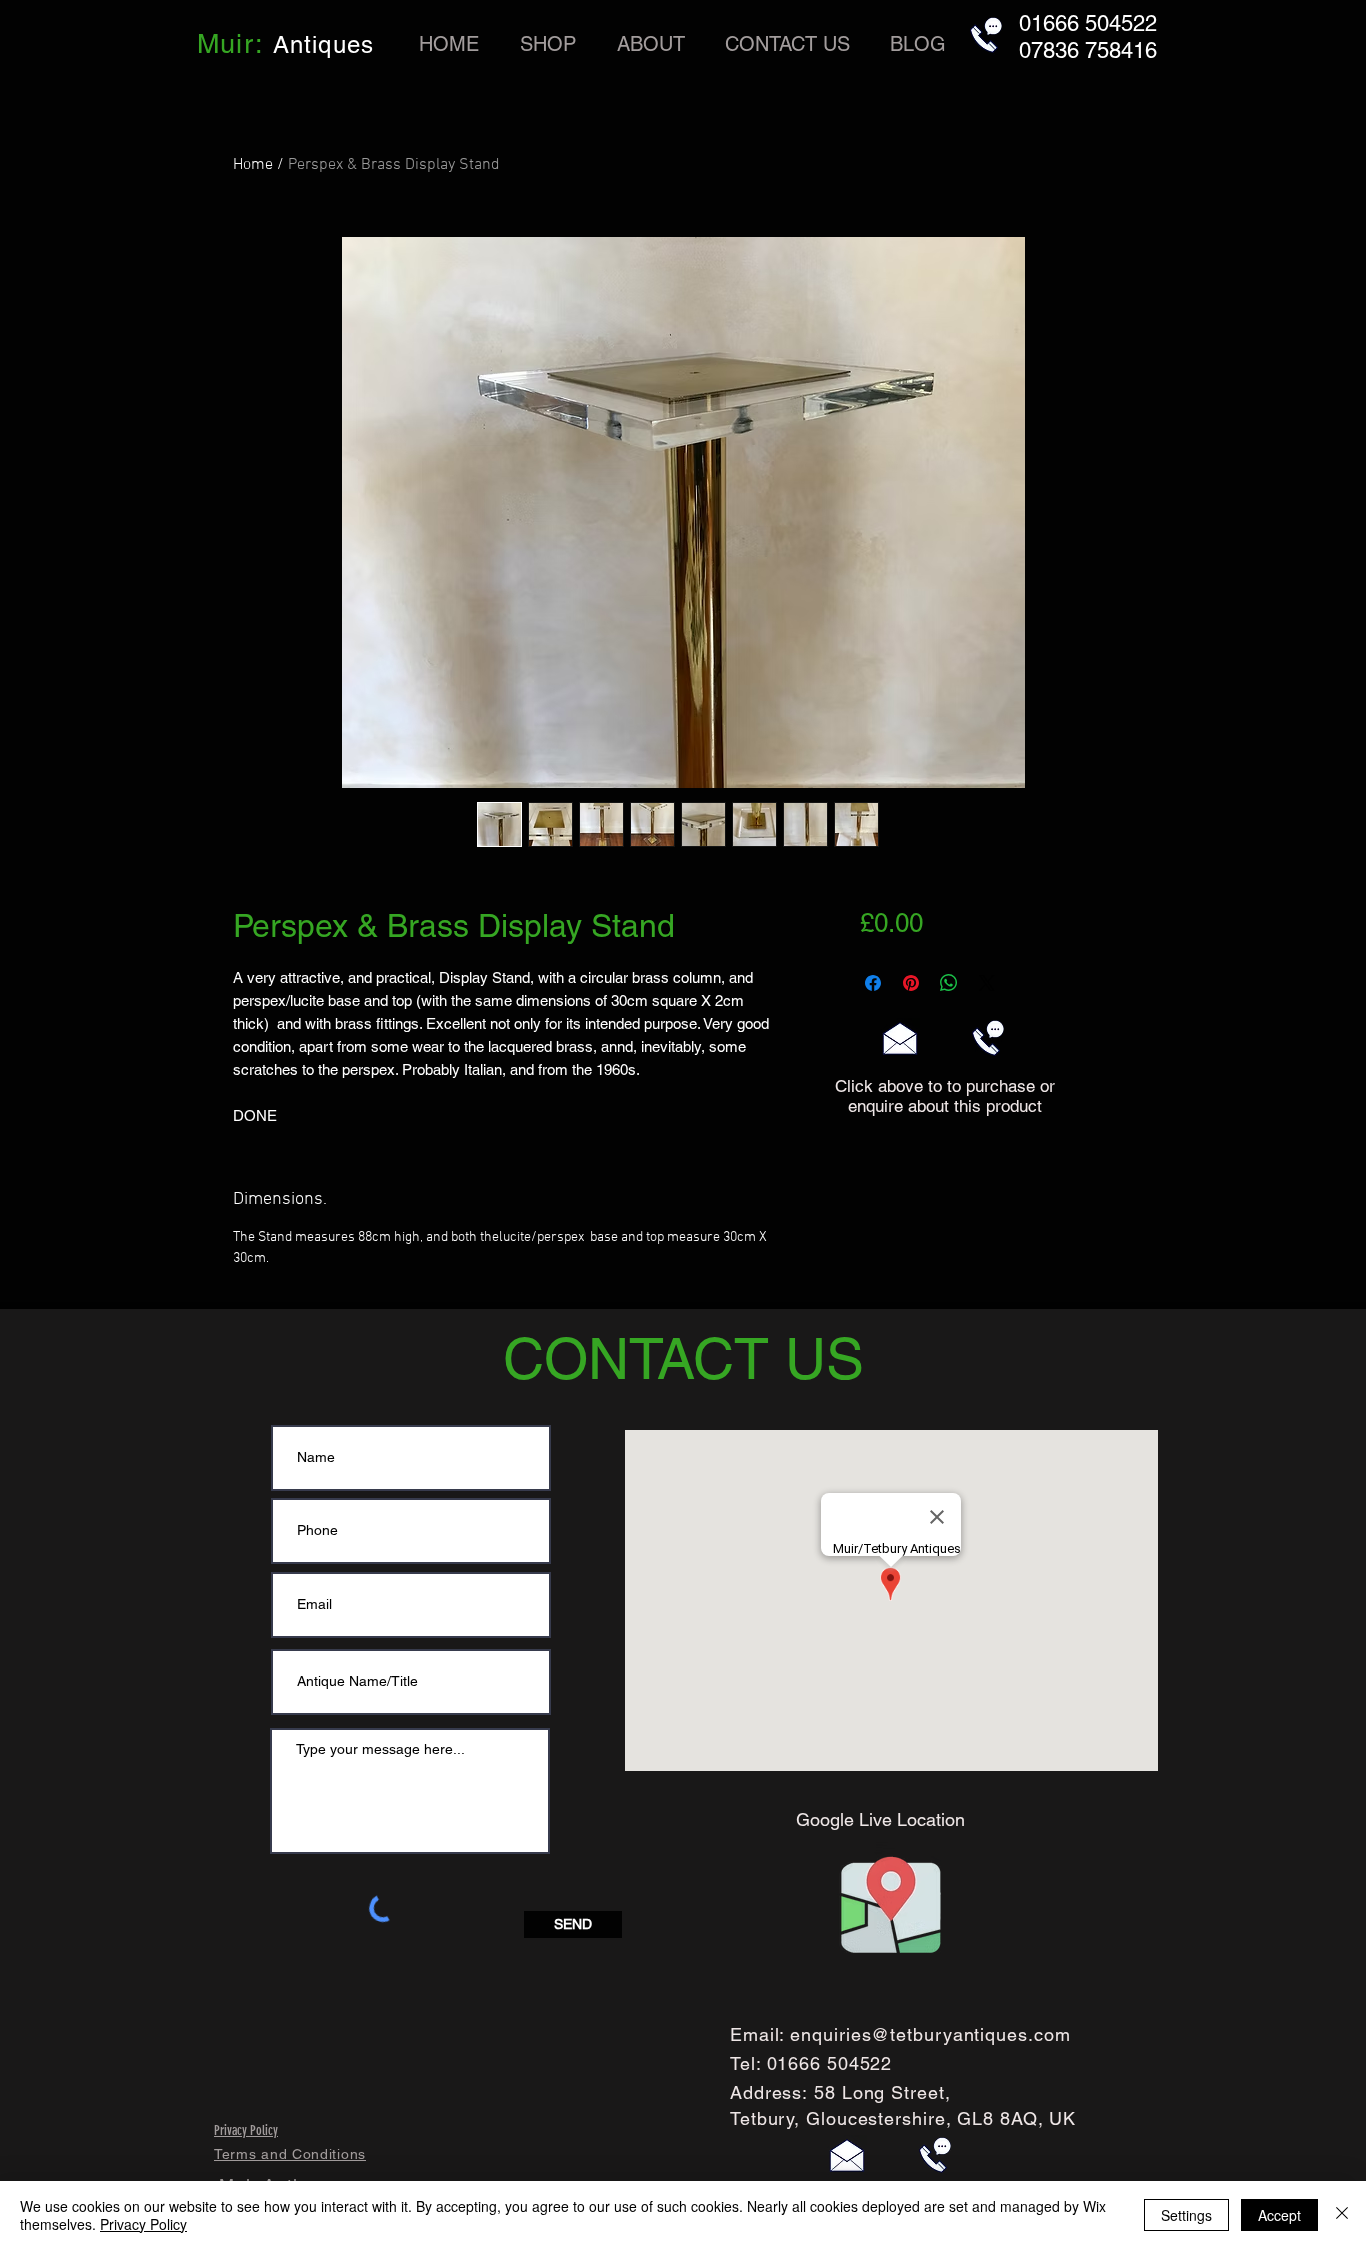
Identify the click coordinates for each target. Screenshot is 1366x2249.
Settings (1186, 2215)
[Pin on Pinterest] (911, 983)
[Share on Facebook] (873, 983)
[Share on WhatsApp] (949, 983)
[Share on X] (987, 983)
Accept (1279, 2215)
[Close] (1342, 2215)
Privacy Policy (143, 2224)
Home (253, 165)
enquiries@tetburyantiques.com (930, 2034)
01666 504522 (830, 2063)
